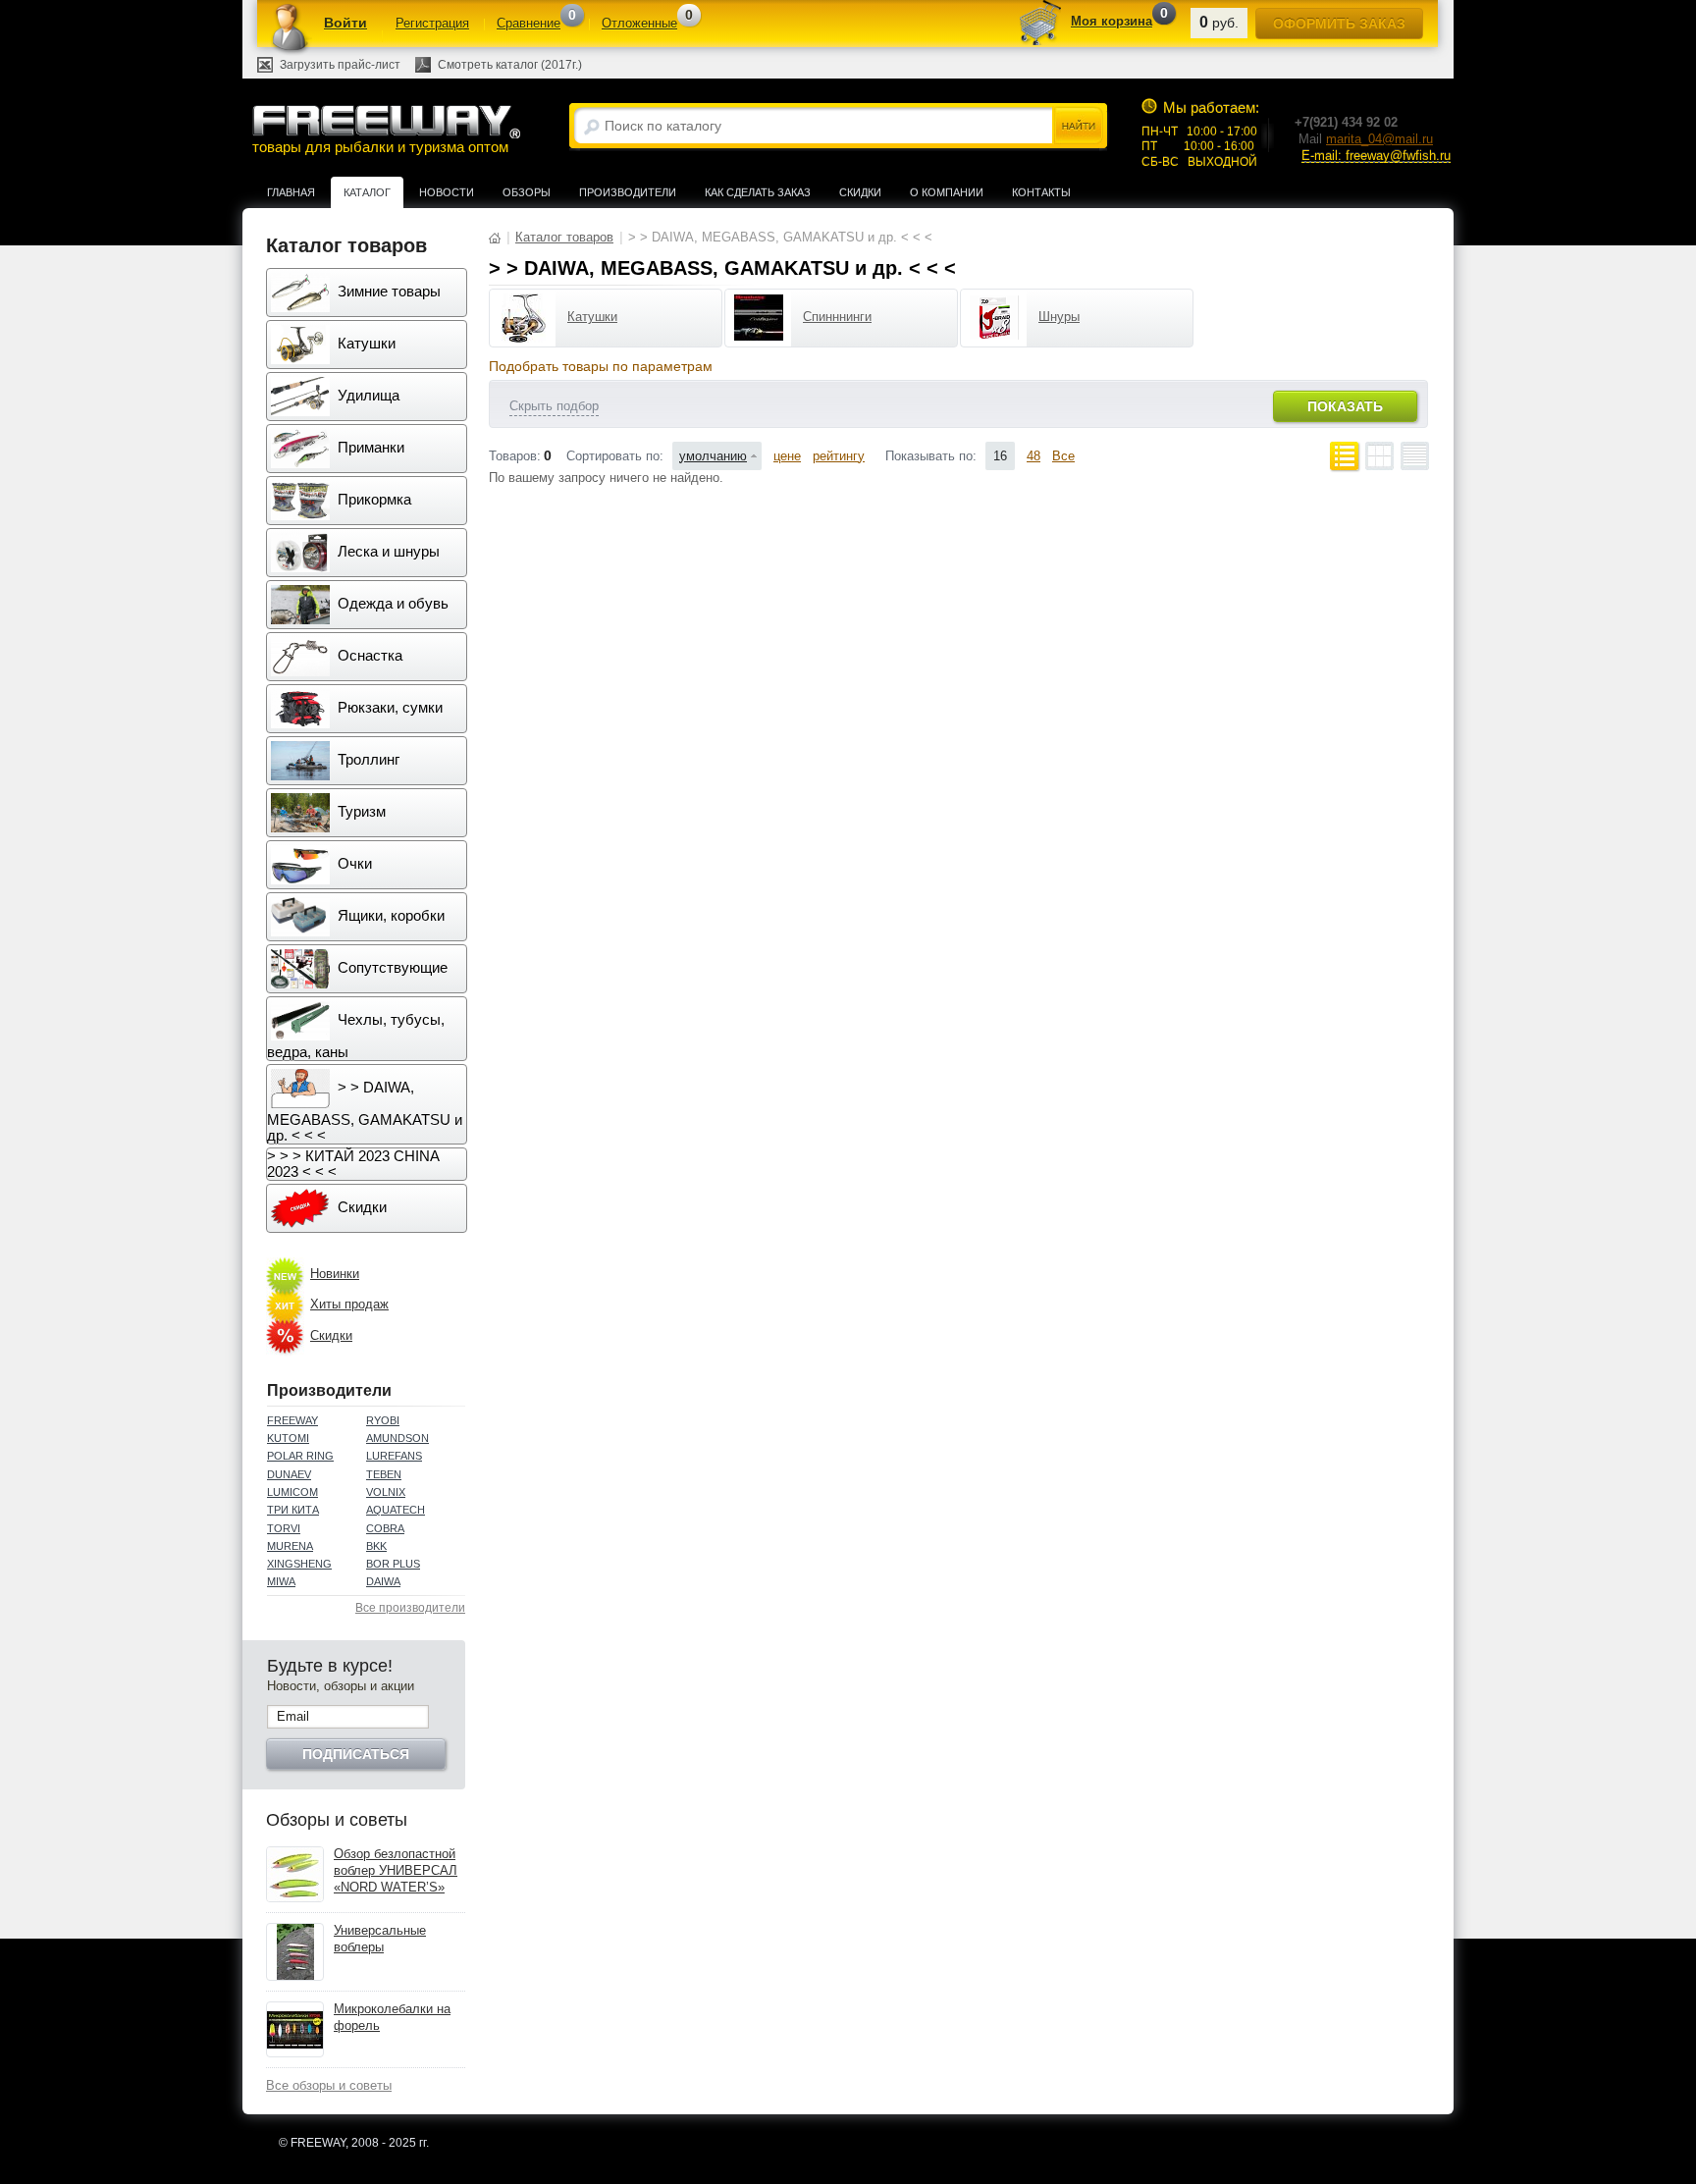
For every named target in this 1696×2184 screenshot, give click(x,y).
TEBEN (384, 1474)
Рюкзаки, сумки (388, 707)
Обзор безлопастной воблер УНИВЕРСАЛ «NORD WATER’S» (396, 1870)
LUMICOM (292, 1492)
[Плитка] (1379, 456)
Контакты (1041, 192)
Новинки (335, 1274)
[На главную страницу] (495, 237)
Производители (628, 192)
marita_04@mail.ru (1379, 139)
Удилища (367, 395)
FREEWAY (292, 1420)
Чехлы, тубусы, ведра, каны (356, 1036)
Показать (1345, 406)
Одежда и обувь (391, 603)
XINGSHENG (299, 1564)
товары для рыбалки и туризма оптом (380, 147)
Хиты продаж (349, 1304)
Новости (447, 192)
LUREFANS (394, 1456)
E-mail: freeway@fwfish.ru (1376, 156)
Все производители (410, 1608)
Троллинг (367, 759)
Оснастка (368, 655)
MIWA (281, 1581)
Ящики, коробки (389, 915)
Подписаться (356, 1754)
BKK (376, 1546)
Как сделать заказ (758, 192)
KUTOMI (288, 1438)
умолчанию (713, 456)
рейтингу (839, 456)
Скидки (860, 192)
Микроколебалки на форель (392, 2017)
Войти (345, 23)
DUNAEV (289, 1474)
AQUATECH (396, 1510)
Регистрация (432, 23)
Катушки (365, 343)
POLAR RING (300, 1456)
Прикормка (372, 499)
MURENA (290, 1546)
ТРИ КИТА (293, 1510)
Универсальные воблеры (380, 1939)
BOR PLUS (393, 1564)
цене (787, 456)
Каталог (367, 192)
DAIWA (383, 1581)
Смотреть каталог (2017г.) (510, 65)
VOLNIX (386, 1492)
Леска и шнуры (387, 551)
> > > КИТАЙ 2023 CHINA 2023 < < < (353, 1164)
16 (1000, 456)
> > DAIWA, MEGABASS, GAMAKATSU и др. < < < (365, 1111)
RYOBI (383, 1420)
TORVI (284, 1528)
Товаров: (515, 456)
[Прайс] (1415, 456)
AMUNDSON (397, 1438)
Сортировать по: (615, 456)
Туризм (360, 811)
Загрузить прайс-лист (340, 65)
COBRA (385, 1528)
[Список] (1344, 456)
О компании (947, 192)
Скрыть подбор (554, 406)
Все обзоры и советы (329, 2085)
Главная (291, 192)
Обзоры (527, 192)
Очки (353, 863)
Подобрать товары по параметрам (601, 366)
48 (1033, 456)
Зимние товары (387, 291)
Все (1063, 456)
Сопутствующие (391, 967)
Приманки (369, 447)
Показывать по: (931, 456)
